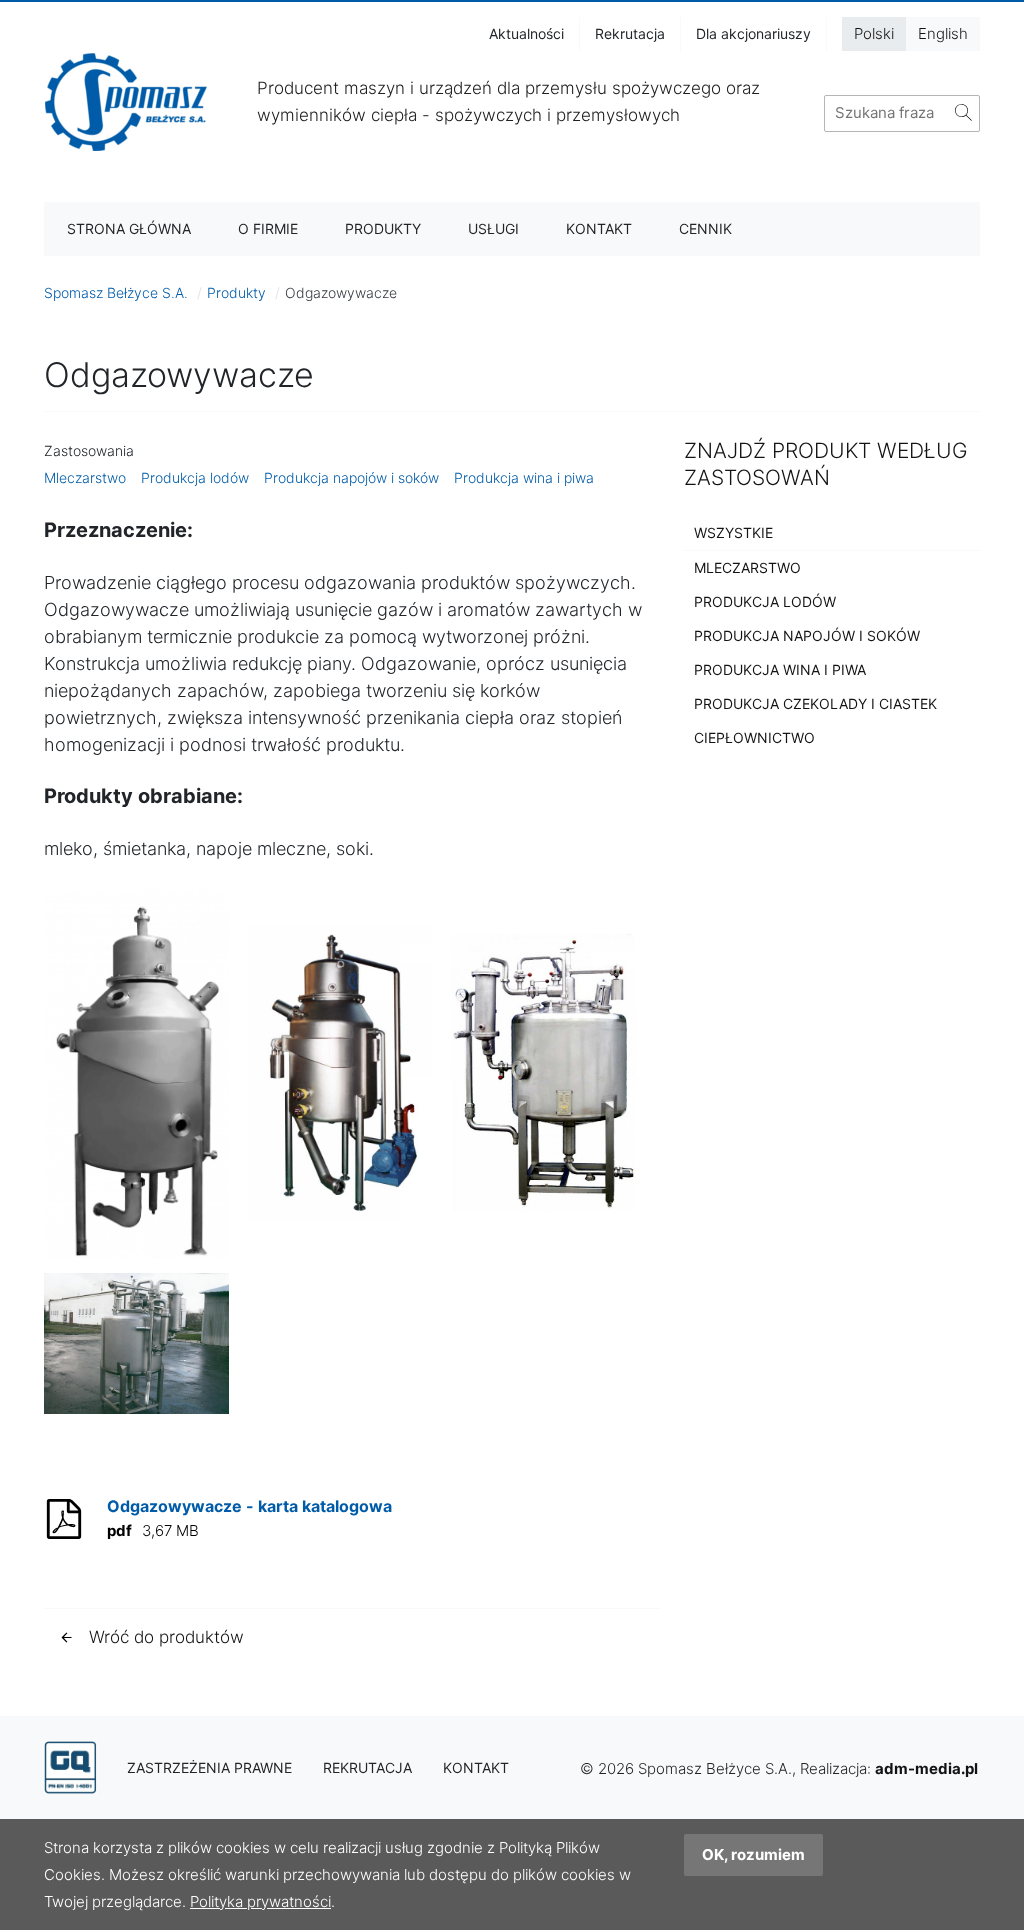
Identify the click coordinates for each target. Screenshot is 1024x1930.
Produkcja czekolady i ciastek (815, 703)
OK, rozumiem (753, 1854)
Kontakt (599, 228)
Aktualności (526, 33)
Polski (874, 33)
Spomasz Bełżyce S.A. (116, 292)
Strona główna (129, 228)
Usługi (493, 228)
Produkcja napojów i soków (351, 477)
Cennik (705, 228)
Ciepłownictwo (754, 737)
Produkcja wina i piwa (524, 477)
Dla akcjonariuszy (753, 33)
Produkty (383, 228)
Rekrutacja (630, 33)
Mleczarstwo (85, 477)
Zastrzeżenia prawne (209, 1767)
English (943, 33)
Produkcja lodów (195, 477)
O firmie (268, 228)
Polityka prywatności (260, 1901)
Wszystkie (733, 532)
